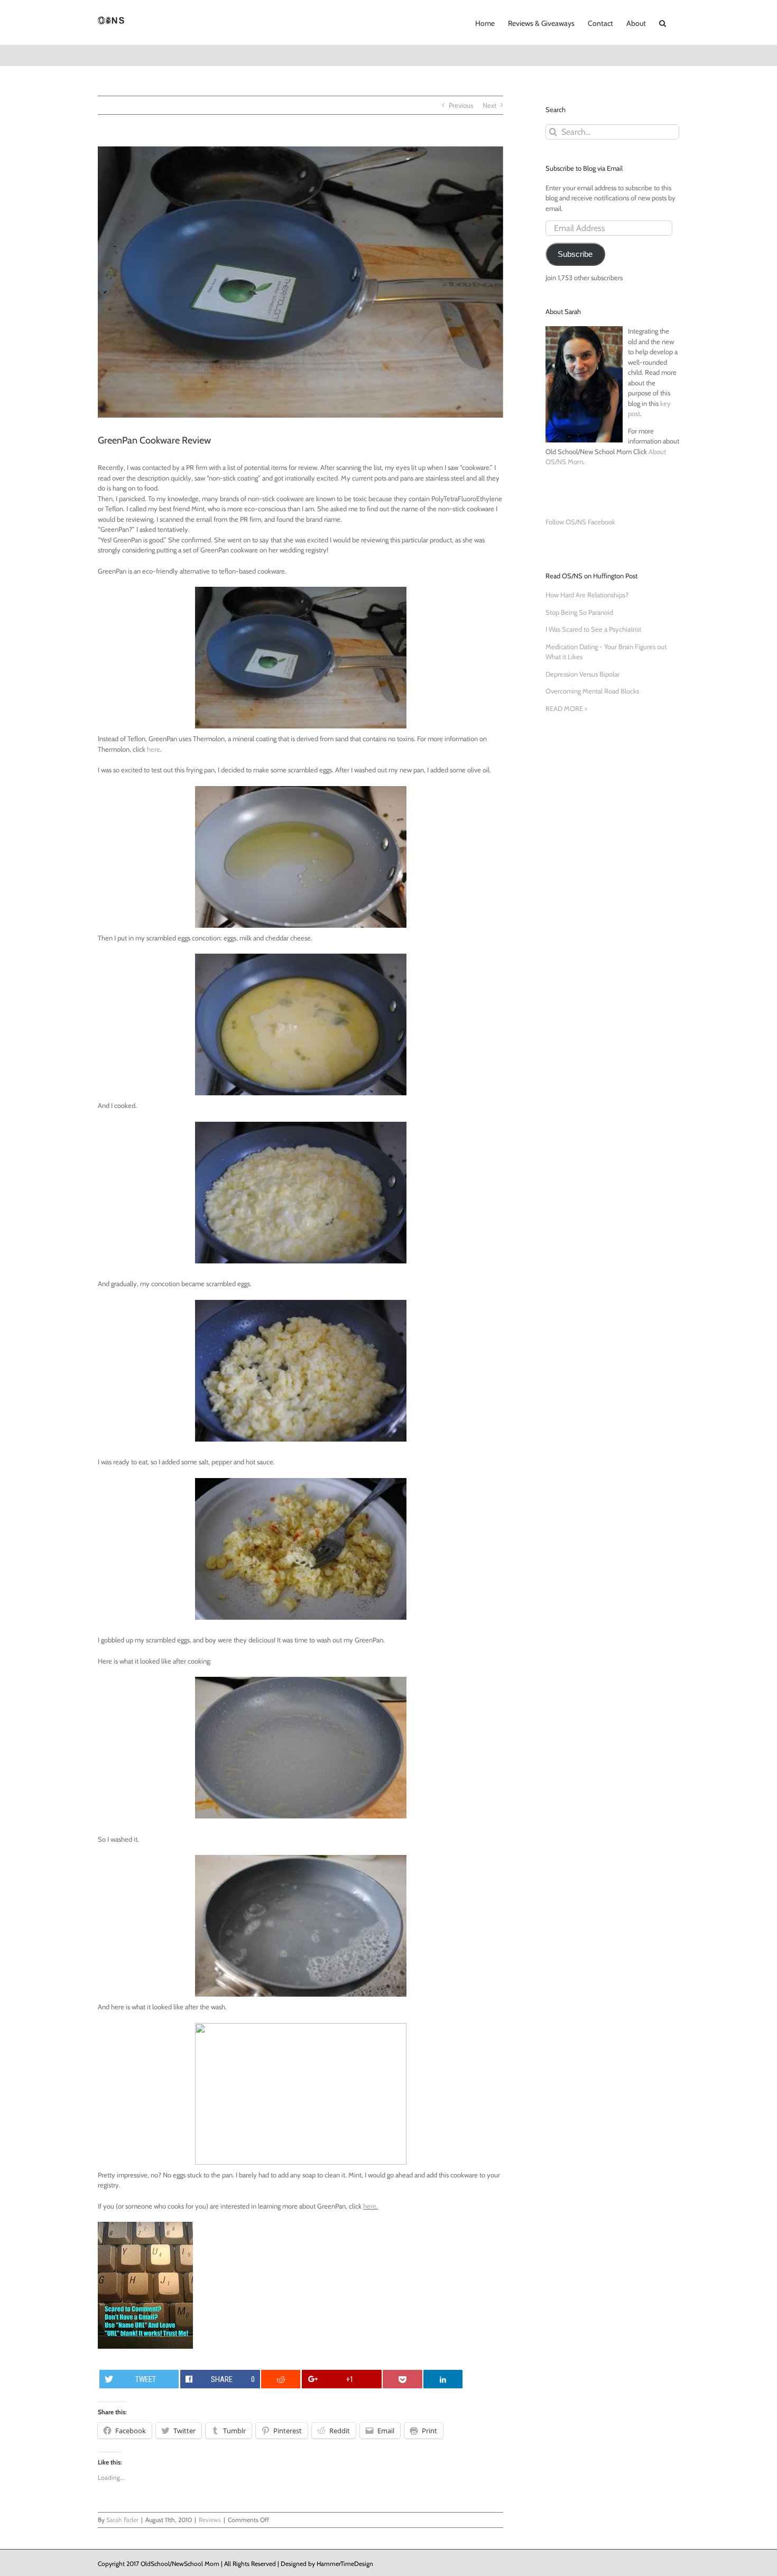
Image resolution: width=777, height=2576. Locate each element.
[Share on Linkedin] (443, 2379)
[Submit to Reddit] (281, 2379)
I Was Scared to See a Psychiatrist (593, 629)
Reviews (210, 2520)
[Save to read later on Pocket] (402, 2379)
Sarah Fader (122, 2520)
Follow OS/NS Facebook (580, 522)
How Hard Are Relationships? (587, 595)
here (154, 749)
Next (489, 105)
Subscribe (575, 254)
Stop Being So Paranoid (579, 612)
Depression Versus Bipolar (582, 674)
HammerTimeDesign (345, 2564)
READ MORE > (566, 708)
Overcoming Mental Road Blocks (592, 691)
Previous (461, 105)
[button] (663, 22)
